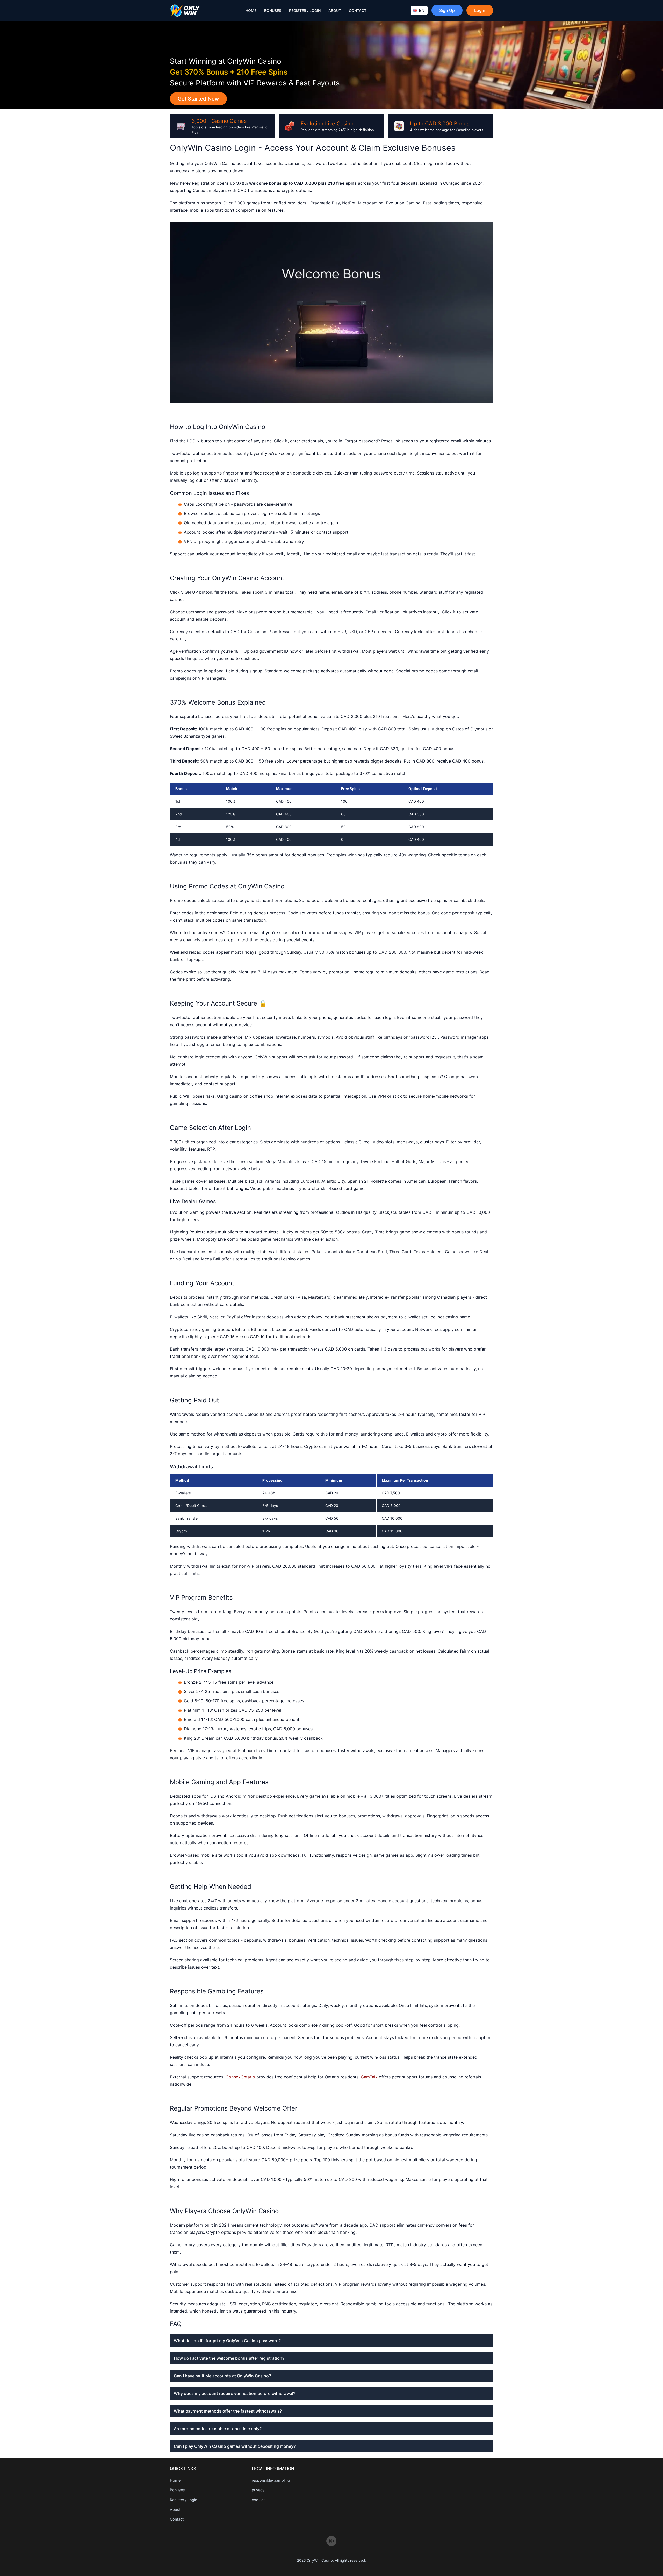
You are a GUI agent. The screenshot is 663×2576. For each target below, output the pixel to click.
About (335, 10)
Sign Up (447, 10)
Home (251, 10)
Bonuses (273, 10)
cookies (259, 2500)
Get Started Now (198, 99)
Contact (358, 10)
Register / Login (305, 10)
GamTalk (369, 2077)
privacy (258, 2490)
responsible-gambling (271, 2480)
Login (480, 10)
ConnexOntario (240, 2077)
